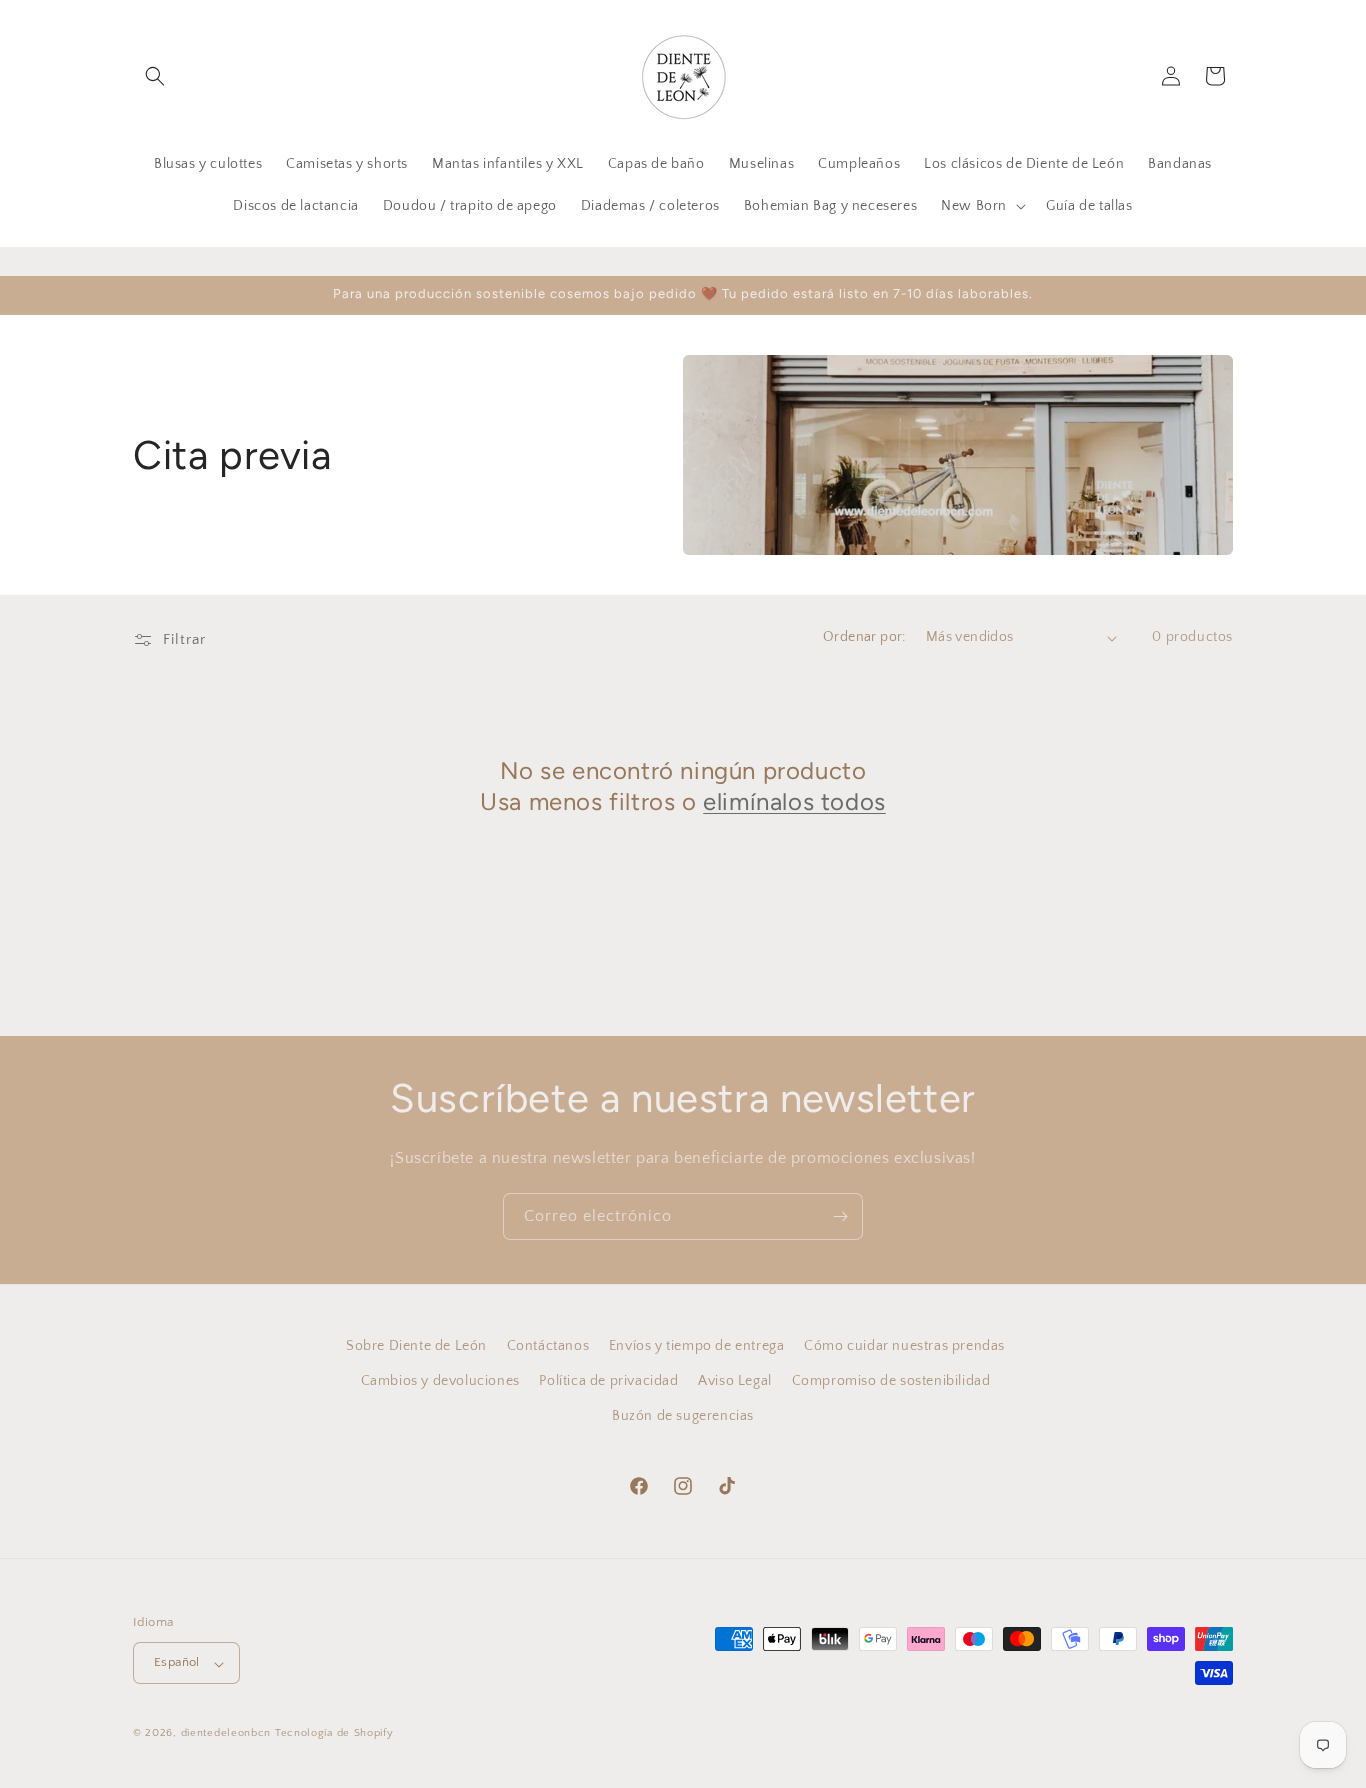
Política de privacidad (608, 1381)
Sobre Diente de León (416, 1346)
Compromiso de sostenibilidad (891, 1381)
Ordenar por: (864, 637)
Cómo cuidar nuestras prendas (904, 1346)
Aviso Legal (735, 1381)
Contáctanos (548, 1346)
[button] (155, 76)
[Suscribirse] (840, 1216)
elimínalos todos (794, 802)
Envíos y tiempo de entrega (697, 1346)
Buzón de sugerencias (683, 1416)
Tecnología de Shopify (334, 1734)
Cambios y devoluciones (440, 1381)
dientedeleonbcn (226, 1734)
